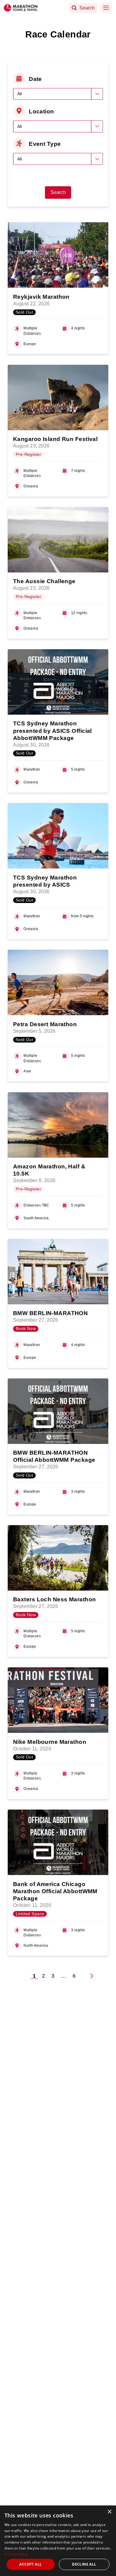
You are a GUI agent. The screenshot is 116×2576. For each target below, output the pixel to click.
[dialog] (58, 2541)
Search (58, 192)
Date (35, 79)
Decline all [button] (84, 2564)
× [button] (109, 2512)
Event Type (45, 144)
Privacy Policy (16, 2554)
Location (41, 111)
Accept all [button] (30, 2564)
